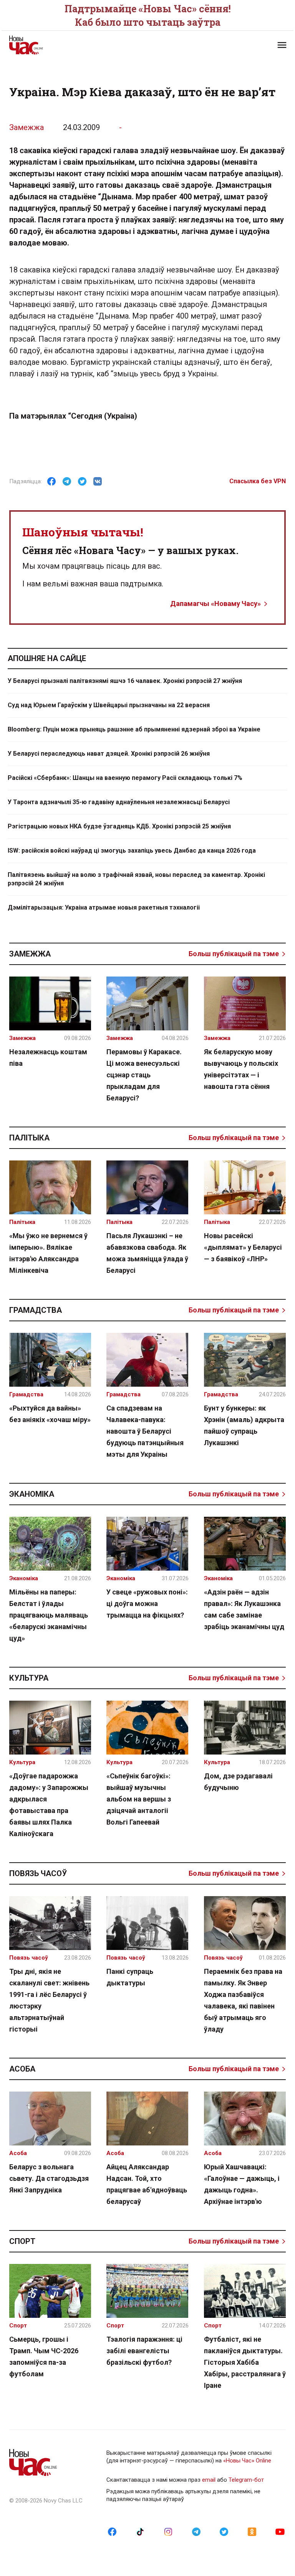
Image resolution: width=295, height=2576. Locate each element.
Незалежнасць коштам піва (48, 1058)
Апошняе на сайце (47, 658)
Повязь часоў (38, 1873)
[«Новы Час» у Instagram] (168, 2531)
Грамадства (36, 1310)
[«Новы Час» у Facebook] (112, 2531)
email (209, 2480)
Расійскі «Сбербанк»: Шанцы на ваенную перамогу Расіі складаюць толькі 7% (125, 778)
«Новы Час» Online (247, 2461)
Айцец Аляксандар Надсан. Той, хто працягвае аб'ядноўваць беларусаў (147, 2184)
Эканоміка (32, 1494)
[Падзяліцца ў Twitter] (82, 481)
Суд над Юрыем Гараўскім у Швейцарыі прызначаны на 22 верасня (109, 705)
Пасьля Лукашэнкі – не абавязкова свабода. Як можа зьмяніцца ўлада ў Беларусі (147, 1253)
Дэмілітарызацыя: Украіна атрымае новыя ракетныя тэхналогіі (104, 907)
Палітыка (29, 1138)
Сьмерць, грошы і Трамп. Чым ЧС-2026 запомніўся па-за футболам (44, 2356)
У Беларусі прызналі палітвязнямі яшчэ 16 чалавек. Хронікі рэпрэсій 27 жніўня (125, 681)
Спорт (22, 2241)
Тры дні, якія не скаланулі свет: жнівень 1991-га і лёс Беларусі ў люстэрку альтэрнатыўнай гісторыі (49, 2000)
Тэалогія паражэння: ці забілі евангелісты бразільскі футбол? (144, 2351)
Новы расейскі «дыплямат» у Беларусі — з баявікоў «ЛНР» (243, 1247)
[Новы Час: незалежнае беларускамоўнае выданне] (75, 45)
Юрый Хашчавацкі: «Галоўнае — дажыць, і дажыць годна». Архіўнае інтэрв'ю (242, 2184)
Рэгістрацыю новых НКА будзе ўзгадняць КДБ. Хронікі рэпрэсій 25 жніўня (119, 826)
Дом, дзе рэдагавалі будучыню (238, 1782)
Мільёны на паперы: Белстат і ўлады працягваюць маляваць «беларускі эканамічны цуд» (49, 1615)
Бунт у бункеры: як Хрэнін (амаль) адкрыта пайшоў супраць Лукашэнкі (244, 1425)
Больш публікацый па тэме (234, 954)
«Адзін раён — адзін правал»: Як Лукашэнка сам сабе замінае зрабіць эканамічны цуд (244, 1609)
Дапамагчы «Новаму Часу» (215, 604)
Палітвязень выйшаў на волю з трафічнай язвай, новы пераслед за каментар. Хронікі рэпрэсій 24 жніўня (136, 879)
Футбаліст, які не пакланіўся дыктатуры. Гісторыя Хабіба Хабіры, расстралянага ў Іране (245, 2362)
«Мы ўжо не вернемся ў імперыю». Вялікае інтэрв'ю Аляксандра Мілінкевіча (48, 1253)
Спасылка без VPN (258, 481)
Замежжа (27, 127)
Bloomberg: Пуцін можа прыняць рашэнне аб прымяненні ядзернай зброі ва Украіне (134, 729)
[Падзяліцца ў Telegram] (67, 481)
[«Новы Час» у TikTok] (140, 2531)
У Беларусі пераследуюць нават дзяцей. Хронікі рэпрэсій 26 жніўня (109, 754)
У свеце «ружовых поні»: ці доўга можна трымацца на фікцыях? (147, 1604)
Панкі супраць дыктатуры (130, 1977)
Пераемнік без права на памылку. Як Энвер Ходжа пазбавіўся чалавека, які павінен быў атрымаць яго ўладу (243, 2000)
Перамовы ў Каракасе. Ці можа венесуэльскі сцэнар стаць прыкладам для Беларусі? (144, 1075)
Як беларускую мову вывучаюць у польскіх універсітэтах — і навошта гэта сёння (241, 1069)
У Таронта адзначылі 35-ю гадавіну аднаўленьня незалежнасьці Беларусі (119, 802)
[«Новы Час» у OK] (252, 2531)
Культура (29, 1678)
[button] (282, 45)
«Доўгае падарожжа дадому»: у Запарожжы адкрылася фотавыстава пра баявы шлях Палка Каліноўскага (49, 1805)
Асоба (22, 2069)
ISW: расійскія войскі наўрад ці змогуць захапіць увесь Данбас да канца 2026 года (132, 851)
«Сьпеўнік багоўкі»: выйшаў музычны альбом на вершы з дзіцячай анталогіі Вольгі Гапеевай (139, 1799)
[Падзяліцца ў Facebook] (51, 481)
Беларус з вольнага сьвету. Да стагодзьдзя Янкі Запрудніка (49, 2178)
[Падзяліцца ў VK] (98, 481)
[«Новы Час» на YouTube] (280, 2531)
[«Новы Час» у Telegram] (196, 2531)
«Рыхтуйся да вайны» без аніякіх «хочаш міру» (50, 1414)
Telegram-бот (246, 2480)
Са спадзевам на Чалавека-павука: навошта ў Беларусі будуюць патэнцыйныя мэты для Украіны (145, 1431)
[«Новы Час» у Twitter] (224, 2531)
